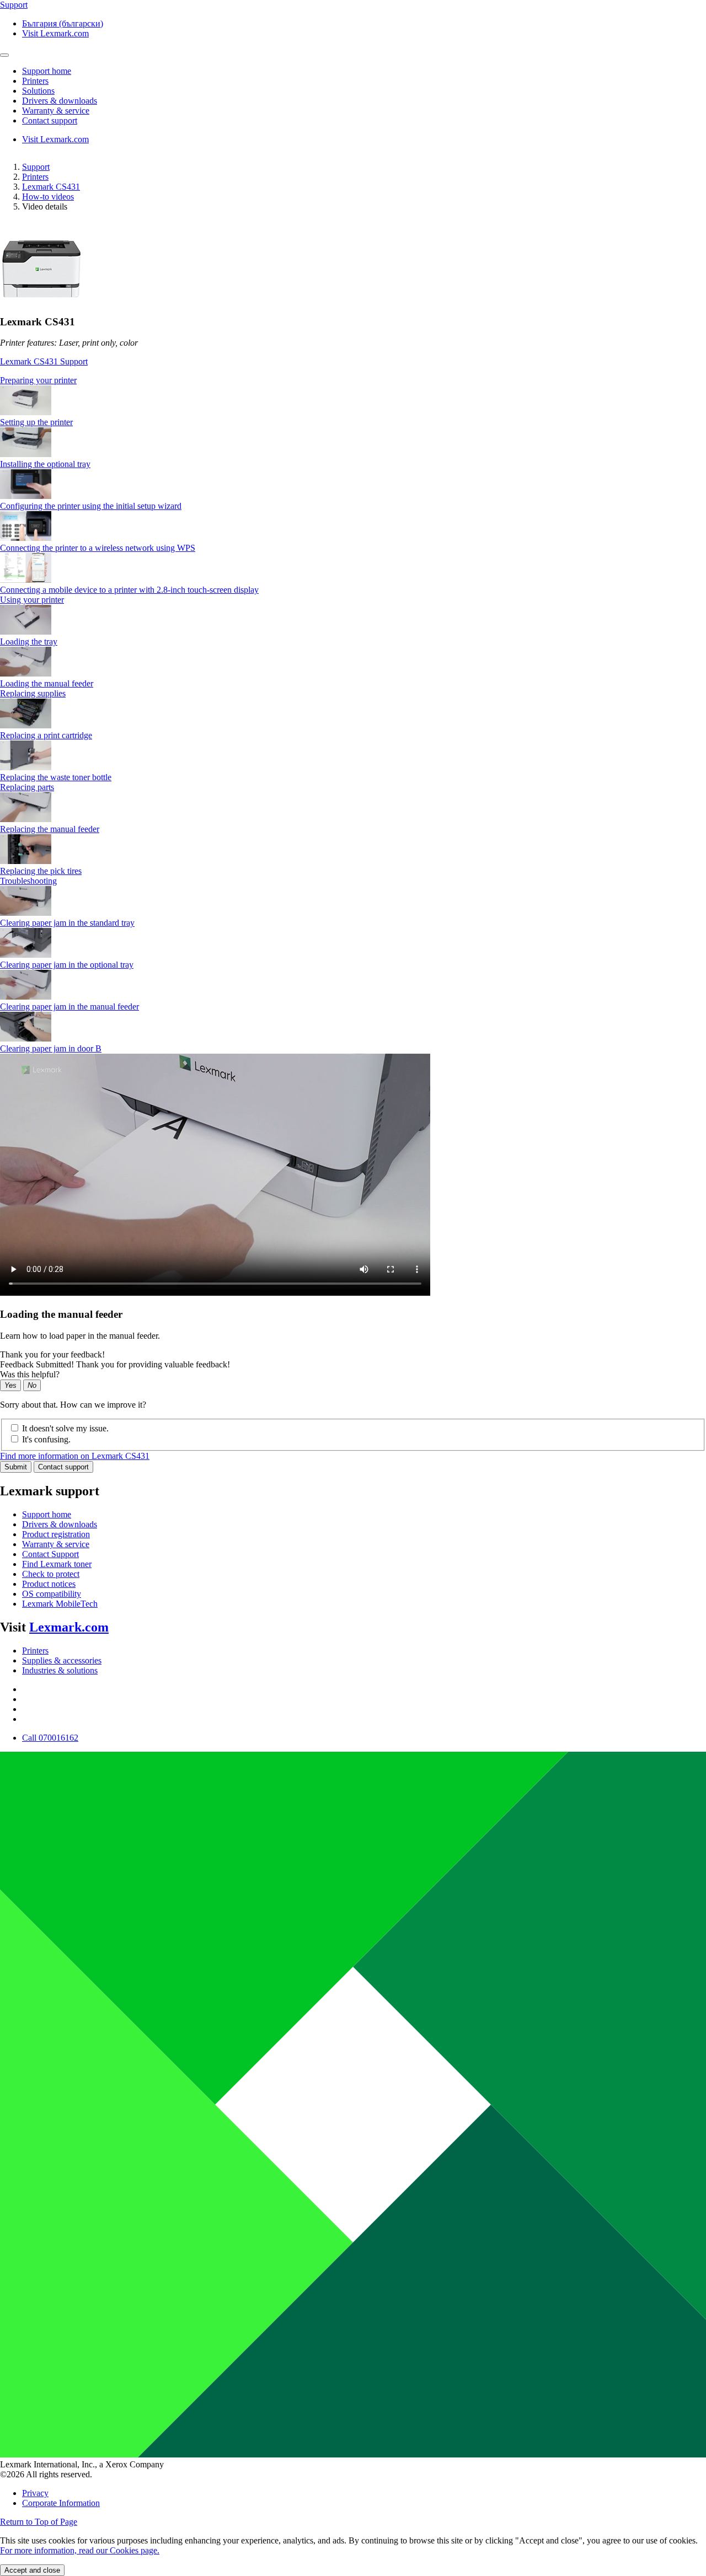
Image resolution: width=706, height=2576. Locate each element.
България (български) (63, 23)
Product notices (49, 1584)
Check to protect (51, 1574)
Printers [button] (35, 81)
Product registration (56, 1534)
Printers (35, 177)
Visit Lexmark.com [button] (55, 33)
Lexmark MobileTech (60, 1604)
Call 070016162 (50, 1738)
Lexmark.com (69, 1627)
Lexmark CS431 (51, 187)
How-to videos (48, 197)
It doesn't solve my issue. (65, 1428)
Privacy (35, 2493)
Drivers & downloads (60, 1524)
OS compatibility (52, 1594)
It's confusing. (46, 1439)
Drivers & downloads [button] (60, 101)
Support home (47, 1514)
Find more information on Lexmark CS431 (75, 1456)
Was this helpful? (30, 1374)
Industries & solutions (60, 1670)
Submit (16, 1467)
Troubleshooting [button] (28, 881)
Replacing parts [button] (27, 787)
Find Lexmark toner (57, 1564)
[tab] (353, 380)
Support (36, 167)
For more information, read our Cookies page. (80, 2550)
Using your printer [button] (32, 600)
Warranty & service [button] (56, 111)
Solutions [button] (38, 91)
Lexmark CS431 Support (44, 361)
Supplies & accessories (62, 1660)
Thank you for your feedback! (52, 1354)
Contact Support (50, 1554)
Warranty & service (56, 1544)
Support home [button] (47, 71)
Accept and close (32, 2570)
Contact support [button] (50, 120)
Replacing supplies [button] (33, 693)
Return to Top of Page (39, 2522)
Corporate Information (61, 2503)
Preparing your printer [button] (38, 380)
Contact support (63, 1467)
